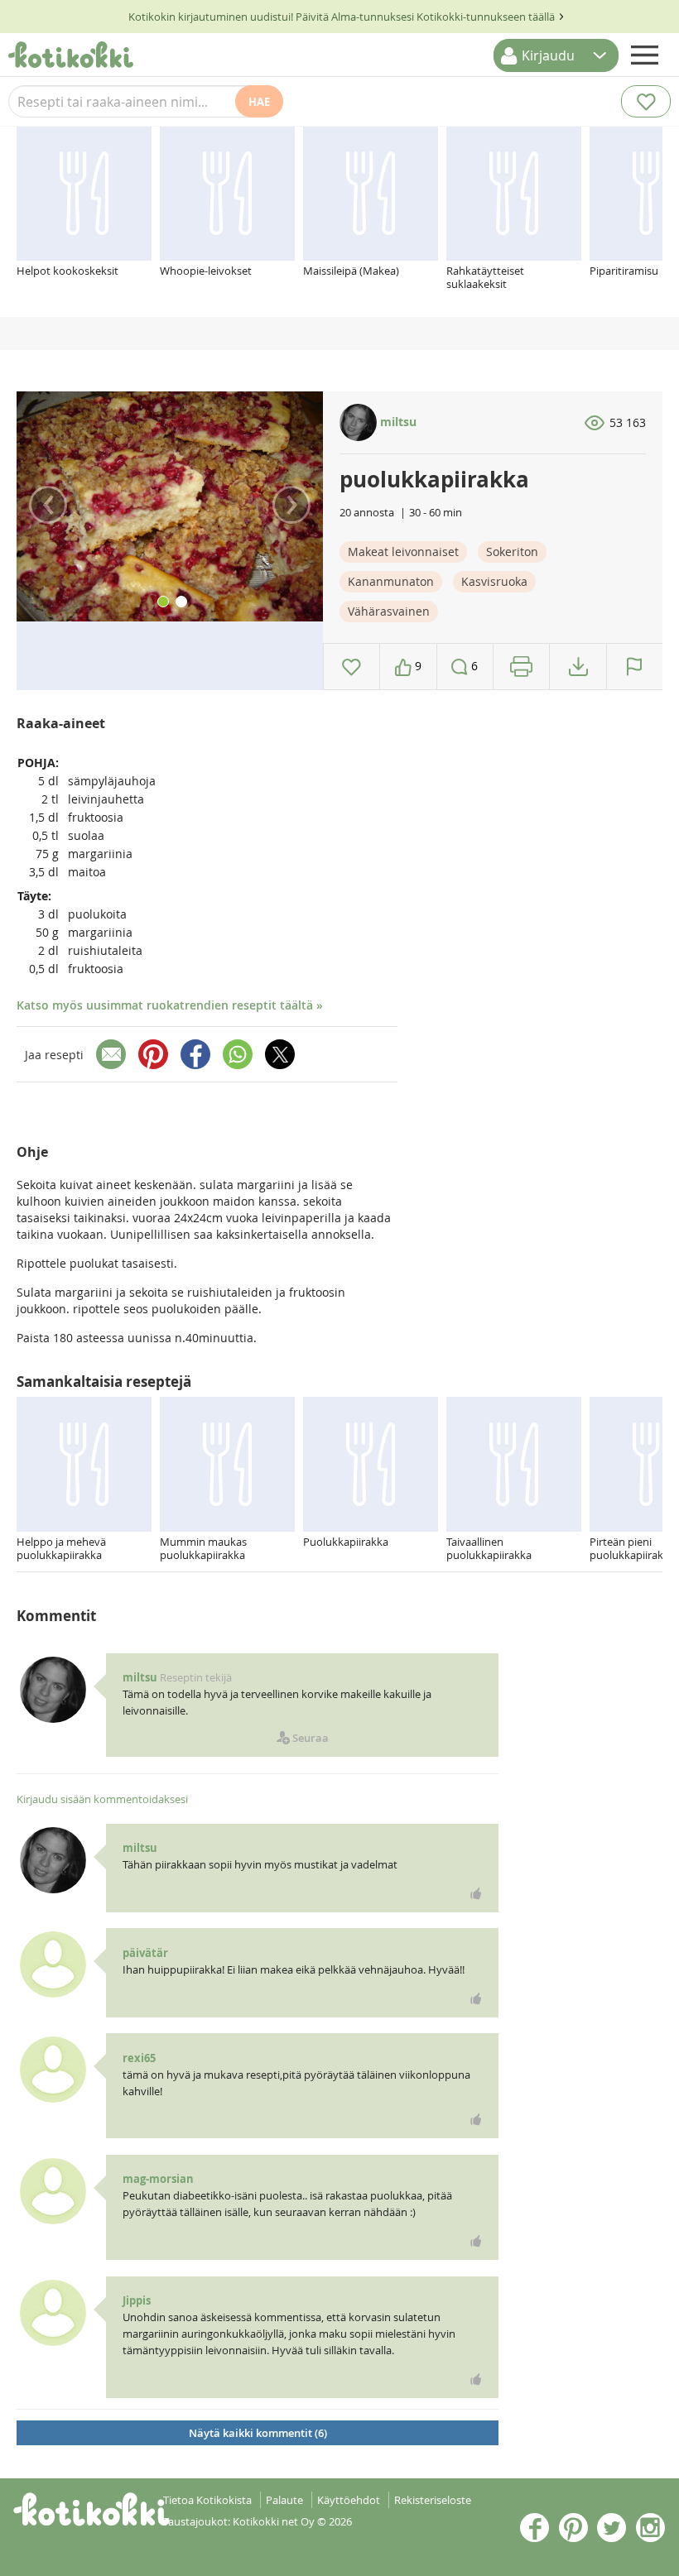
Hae (259, 102)
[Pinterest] (153, 1054)
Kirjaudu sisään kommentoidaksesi (102, 1799)
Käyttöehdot (349, 2500)
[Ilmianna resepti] (635, 667)
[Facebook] (195, 1054)
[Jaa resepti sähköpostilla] (111, 1054)
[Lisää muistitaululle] (352, 667)
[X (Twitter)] (280, 1054)
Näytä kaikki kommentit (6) (258, 2433)
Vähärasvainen (389, 611)
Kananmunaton (391, 581)
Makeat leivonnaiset (403, 552)
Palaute (284, 2500)
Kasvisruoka (494, 581)
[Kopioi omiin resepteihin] (578, 667)
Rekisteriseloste (433, 2500)
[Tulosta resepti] (521, 667)
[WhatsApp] (238, 1054)
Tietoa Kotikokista (207, 2500)
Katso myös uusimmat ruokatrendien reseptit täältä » (170, 1005)
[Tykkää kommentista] (476, 1893)
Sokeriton (512, 552)
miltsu (397, 422)
